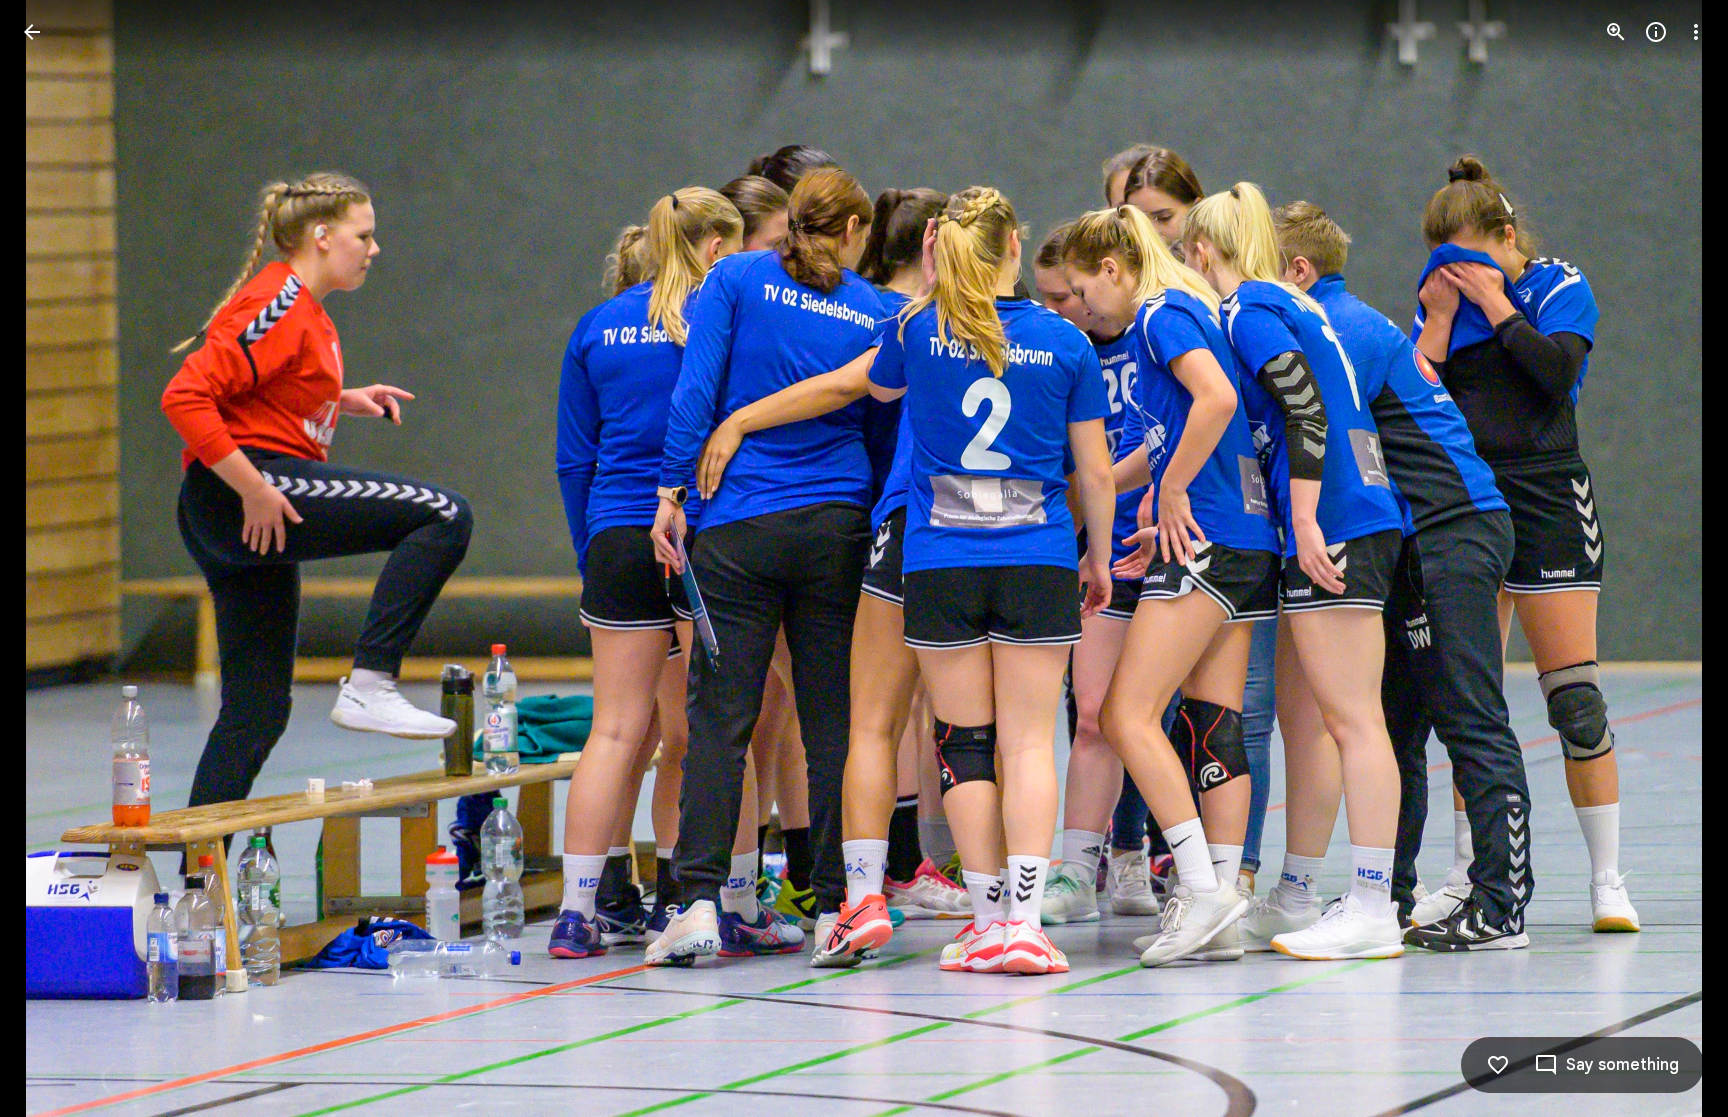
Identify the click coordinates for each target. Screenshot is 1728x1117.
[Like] (1498, 1065)
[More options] (1696, 32)
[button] (56, 559)
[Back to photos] (32, 32)
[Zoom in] (1616, 32)
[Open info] (1656, 32)
